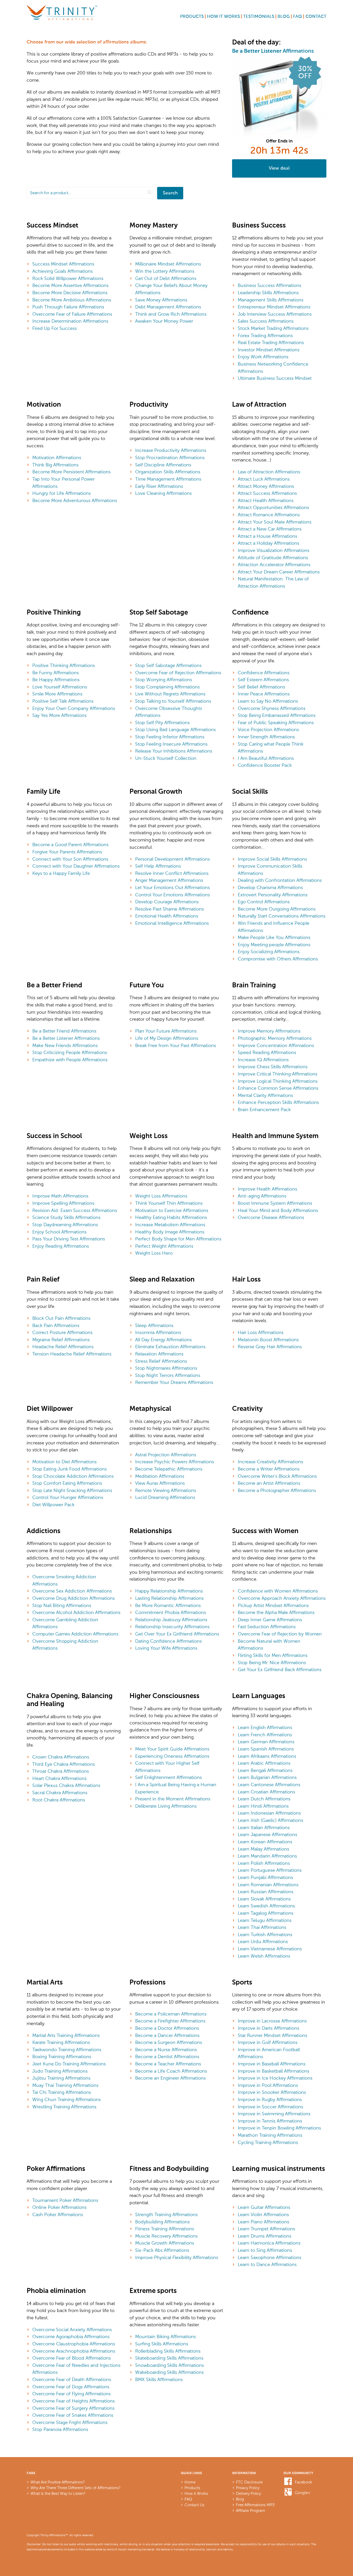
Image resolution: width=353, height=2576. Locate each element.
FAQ (297, 17)
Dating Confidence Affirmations (168, 1641)
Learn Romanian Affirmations (268, 1885)
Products (192, 17)
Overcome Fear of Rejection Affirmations (178, 673)
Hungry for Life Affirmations (62, 493)
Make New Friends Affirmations (65, 1045)
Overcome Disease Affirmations (271, 1217)
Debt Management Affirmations (168, 307)
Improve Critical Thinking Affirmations (278, 1074)
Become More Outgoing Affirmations (277, 909)
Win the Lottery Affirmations (165, 271)
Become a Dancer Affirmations (167, 2035)
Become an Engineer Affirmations (170, 2078)
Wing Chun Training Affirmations (67, 2100)
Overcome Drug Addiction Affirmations (74, 1598)
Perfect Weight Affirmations (164, 1246)
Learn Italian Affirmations (264, 1828)
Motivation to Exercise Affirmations (172, 1210)
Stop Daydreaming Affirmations (65, 1225)
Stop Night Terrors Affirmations (168, 1375)
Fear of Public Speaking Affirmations (276, 723)
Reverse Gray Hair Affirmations (270, 1347)
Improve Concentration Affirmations (276, 1045)
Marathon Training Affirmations (270, 2135)
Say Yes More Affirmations (59, 715)
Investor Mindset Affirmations (269, 350)
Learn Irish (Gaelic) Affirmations (270, 1820)
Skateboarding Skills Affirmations (169, 2358)
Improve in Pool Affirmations (268, 2085)
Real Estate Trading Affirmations (271, 343)
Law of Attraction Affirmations (269, 472)
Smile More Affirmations (57, 694)
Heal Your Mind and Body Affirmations (278, 1210)
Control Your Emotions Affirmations (172, 895)
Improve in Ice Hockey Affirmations (275, 2078)
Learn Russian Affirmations (266, 1892)
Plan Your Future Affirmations (166, 1031)
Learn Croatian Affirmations (266, 1792)
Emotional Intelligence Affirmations (172, 923)
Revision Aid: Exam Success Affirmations (75, 1210)
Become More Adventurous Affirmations (75, 501)
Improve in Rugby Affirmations (270, 2100)
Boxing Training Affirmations (62, 2057)
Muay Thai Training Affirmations (65, 2085)
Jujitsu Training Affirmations (61, 2078)
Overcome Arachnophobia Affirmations (74, 2351)
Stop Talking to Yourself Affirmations (173, 701)
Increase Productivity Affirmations (171, 450)
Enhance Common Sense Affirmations (278, 1088)
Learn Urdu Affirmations (263, 1942)
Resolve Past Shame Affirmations (170, 909)
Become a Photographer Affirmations (277, 1490)
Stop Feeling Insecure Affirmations (171, 744)
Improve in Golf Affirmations (268, 2042)
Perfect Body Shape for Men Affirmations (178, 1239)
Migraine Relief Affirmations (61, 1340)
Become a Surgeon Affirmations (169, 2042)
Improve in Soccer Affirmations (270, 2107)
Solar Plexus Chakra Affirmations (66, 1785)
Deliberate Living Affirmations (166, 1806)
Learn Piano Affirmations (263, 2222)
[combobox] (91, 193)
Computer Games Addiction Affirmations (75, 1634)
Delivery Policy (248, 2494)
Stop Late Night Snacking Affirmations (72, 1490)
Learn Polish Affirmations (264, 1863)
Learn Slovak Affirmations (264, 1899)
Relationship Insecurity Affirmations (172, 1627)
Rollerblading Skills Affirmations (168, 2351)
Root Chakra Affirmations (59, 1800)
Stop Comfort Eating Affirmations (67, 1483)
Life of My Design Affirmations (167, 1038)
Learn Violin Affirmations (263, 2215)
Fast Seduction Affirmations (267, 1627)
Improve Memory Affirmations (269, 1031)
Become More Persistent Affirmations (71, 472)
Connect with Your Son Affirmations (70, 859)
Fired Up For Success (55, 328)
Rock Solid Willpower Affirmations (68, 278)
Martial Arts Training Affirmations (66, 2035)
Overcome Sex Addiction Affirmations (72, 1591)
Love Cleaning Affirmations (163, 493)
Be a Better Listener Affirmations (273, 51)
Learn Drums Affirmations (264, 2236)
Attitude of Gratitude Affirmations (273, 558)
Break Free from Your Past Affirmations (176, 1045)
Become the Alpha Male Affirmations (276, 1612)
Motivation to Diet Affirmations (64, 1462)
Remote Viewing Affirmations (166, 1490)
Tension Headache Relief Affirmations (72, 1354)
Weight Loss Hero (154, 1253)
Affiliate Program (251, 2511)
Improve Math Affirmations (60, 1196)
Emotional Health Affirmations (167, 916)
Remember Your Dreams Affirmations (174, 1382)
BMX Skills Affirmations (159, 2380)
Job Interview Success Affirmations (275, 314)
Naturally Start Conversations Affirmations (282, 916)
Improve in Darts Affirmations (268, 2028)
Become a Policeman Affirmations (171, 2014)
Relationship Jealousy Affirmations (171, 1620)
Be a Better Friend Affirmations (64, 1031)
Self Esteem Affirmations (263, 680)
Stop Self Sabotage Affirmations (168, 665)
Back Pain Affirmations (56, 1325)
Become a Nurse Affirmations (166, 2050)
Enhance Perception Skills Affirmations (278, 1102)
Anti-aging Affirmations (262, 1196)
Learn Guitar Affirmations (264, 2207)
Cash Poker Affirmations (58, 2215)
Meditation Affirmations (160, 1476)
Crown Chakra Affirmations (61, 1757)
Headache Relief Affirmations (63, 1347)
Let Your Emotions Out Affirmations (172, 888)
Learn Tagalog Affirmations (266, 1913)
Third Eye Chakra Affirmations (64, 1764)
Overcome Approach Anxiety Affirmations (282, 1598)
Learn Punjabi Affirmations (265, 1877)
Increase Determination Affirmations (70, 321)
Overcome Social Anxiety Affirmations (72, 2330)
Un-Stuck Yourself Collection (166, 758)
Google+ (303, 2493)
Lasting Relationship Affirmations (169, 1598)
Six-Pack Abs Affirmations (162, 2250)
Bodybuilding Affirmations (162, 2222)
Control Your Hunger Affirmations (68, 1497)
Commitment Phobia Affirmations (171, 1612)
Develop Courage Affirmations (167, 902)
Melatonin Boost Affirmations (268, 1340)
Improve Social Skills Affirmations (272, 859)
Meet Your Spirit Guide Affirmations (172, 1749)
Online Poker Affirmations (59, 2207)
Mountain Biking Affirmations (166, 2337)
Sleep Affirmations (154, 1325)
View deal (279, 168)
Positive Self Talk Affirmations (63, 701)
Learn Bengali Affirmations (265, 1770)
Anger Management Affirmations (169, 880)
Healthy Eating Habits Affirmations (171, 1217)
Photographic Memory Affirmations (275, 1038)
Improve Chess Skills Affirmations (273, 1067)
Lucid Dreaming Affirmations (165, 1497)
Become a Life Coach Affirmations (171, 2071)
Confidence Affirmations (264, 673)
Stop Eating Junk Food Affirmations (70, 1469)
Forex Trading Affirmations (265, 336)
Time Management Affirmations (168, 479)
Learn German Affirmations (266, 1742)
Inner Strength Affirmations (266, 737)
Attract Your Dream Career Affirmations (279, 572)
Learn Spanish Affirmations (266, 1749)
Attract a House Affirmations (267, 536)
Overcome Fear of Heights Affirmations (74, 2401)
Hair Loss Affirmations (261, 1332)
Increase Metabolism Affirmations (170, 1225)
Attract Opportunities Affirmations (273, 507)
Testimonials (259, 17)
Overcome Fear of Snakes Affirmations (73, 2415)
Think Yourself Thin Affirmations (169, 1203)
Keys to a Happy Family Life (61, 873)
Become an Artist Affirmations (269, 1483)
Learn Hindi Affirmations (263, 1806)
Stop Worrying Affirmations (164, 680)
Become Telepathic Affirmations (169, 1469)
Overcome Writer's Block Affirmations (277, 1476)
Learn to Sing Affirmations (265, 2250)
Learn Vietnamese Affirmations (270, 1949)
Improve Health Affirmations (267, 1189)
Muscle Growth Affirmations (165, 2243)
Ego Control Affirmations (264, 902)
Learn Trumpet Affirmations (266, 2229)
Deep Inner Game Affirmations (270, 1620)
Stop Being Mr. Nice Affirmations (272, 1663)
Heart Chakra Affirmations (59, 1778)
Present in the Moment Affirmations (173, 1799)
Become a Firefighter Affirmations (170, 2021)
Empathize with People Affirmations (70, 1060)
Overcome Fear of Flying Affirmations (71, 2394)
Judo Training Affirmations (60, 2071)
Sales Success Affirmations (266, 321)
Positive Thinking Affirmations (64, 665)
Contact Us (194, 2505)
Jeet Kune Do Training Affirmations (69, 2064)
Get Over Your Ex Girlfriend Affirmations (177, 1634)
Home (190, 2482)
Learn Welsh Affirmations (264, 1956)
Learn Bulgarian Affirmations (267, 1777)
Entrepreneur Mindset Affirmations (274, 307)
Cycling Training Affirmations (268, 2142)
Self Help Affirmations (158, 866)
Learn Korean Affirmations (265, 1842)
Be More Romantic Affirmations (168, 1605)
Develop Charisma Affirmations (270, 888)
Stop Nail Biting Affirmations (62, 1605)
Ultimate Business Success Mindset (275, 378)
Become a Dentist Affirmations (167, 2057)
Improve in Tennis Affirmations (270, 2121)
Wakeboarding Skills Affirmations (169, 2372)
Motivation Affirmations (57, 458)
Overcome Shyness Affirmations (272, 708)
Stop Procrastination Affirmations (170, 458)
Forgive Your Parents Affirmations (67, 852)
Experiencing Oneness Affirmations (172, 1756)
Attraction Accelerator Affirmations (274, 565)
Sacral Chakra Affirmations (60, 1793)
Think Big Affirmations (55, 465)
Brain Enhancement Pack (264, 1110)
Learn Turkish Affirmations (265, 1935)
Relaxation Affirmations (159, 1354)
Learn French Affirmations (265, 1735)
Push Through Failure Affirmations (68, 307)
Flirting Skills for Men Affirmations (273, 1655)
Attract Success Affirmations (267, 493)
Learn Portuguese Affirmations (270, 1870)
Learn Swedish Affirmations (266, 1906)
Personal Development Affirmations (172, 859)
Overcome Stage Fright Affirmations (70, 2422)
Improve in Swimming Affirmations (274, 2114)
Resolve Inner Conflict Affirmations (172, 873)
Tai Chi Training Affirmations (62, 2092)
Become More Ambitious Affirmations (72, 300)
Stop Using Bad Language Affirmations (175, 730)
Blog (284, 17)
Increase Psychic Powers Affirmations (175, 1462)
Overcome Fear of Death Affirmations (72, 2380)
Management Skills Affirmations (271, 300)
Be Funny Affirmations (56, 673)
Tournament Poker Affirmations (65, 2200)
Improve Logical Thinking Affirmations (278, 1081)
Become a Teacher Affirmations (168, 2064)
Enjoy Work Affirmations (263, 357)
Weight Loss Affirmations (161, 1196)
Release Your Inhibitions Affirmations (174, 751)
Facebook (304, 2482)
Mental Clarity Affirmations (265, 1095)
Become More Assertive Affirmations (70, 285)
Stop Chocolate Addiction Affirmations (73, 1476)
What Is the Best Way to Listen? (58, 2494)
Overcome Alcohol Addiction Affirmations (76, 1612)
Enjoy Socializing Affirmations (269, 952)
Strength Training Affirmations (166, 2215)
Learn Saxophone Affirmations (270, 2257)
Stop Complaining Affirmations (167, 687)
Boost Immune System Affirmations (275, 1203)
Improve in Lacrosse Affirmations (272, 2021)
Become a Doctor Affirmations (167, 2028)
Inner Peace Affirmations (264, 694)
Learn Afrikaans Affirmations (267, 1756)
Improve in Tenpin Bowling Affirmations (279, 2128)
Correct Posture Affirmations (62, 1332)
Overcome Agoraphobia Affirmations (71, 2337)
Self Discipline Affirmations (163, 465)
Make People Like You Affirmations (274, 937)
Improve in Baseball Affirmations (272, 2064)
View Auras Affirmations (160, 1483)
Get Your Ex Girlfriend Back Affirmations (280, 1670)
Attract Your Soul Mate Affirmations (275, 522)
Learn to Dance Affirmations (267, 2264)
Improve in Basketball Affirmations (274, 2071)
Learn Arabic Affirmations (264, 1763)
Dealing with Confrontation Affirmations (280, 880)
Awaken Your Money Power (164, 321)
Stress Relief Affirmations (161, 1361)
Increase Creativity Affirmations (270, 1462)
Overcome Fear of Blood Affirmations (72, 2358)
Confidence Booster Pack (265, 765)
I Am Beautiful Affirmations (266, 758)
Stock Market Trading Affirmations (273, 328)
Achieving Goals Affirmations (63, 271)
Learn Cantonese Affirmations (269, 1785)
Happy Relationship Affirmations (169, 1591)
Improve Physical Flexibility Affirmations (177, 2257)
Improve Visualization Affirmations (274, 550)
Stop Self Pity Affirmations (162, 723)
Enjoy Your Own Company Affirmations (74, 708)
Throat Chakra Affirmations (61, 1771)
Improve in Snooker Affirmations (272, 2092)
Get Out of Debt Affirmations (166, 278)
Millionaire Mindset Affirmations (168, 264)
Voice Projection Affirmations (268, 730)
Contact (316, 17)
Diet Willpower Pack (53, 1505)
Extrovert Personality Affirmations (273, 895)
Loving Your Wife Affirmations (166, 1648)
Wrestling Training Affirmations (64, 2107)
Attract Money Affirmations (266, 486)
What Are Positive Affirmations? (58, 2482)
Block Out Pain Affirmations (61, 1318)
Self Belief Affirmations (261, 687)
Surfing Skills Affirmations (162, 2344)
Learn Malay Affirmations (263, 1849)
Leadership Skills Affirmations (268, 293)
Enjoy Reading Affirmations (61, 1246)
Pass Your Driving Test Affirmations (69, 1239)
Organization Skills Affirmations (168, 472)
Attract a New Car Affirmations (270, 529)
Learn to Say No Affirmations (268, 701)
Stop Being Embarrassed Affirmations (277, 715)
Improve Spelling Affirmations (63, 1203)
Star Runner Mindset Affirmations (273, 2035)
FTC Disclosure (249, 2482)
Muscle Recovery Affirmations (166, 2236)
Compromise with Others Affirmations (278, 959)
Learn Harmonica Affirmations (269, 2243)
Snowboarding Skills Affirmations (170, 2365)
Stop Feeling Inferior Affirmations (170, 737)
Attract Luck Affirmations (264, 479)
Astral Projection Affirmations (166, 1455)
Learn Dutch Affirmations (264, 1799)
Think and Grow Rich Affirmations (171, 314)
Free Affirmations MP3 (255, 2505)
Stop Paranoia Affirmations (60, 2429)
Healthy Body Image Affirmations (170, 1232)
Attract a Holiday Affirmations (268, 543)
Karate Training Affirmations (61, 2042)
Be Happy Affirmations (56, 680)
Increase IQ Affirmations (263, 1060)
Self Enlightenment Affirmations (168, 1777)
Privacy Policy (248, 2488)
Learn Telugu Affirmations (265, 1920)
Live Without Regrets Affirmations (170, 694)
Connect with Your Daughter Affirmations (76, 866)
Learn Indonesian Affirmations (269, 1813)
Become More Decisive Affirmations (70, 293)
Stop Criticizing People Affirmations (70, 1052)
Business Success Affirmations (270, 285)
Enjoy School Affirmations (59, 1232)
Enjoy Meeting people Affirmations (274, 945)
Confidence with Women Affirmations (278, 1591)
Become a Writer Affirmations (269, 1469)
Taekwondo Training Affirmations (67, 2050)
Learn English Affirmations (265, 1728)
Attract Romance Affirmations (269, 515)
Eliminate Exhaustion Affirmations (170, 1347)
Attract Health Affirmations (266, 501)
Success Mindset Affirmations (63, 264)
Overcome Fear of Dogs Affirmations (71, 2387)
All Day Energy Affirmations (163, 1340)
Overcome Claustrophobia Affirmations (74, 2344)
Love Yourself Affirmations (60, 687)
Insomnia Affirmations (158, 1332)
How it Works (223, 17)
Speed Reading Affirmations (267, 1052)
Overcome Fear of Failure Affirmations (72, 314)
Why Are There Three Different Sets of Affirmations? (75, 2488)
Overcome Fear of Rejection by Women (280, 1634)
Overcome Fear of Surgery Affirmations (73, 2408)
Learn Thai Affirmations (262, 1927)
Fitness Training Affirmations (165, 2229)
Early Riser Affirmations (159, 486)
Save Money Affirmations (161, 300)
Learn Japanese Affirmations (267, 1835)
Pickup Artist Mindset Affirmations (273, 1605)
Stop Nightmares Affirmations (166, 1368)
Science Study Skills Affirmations (66, 1217)
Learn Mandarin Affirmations (267, 1856)
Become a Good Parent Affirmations (70, 845)
